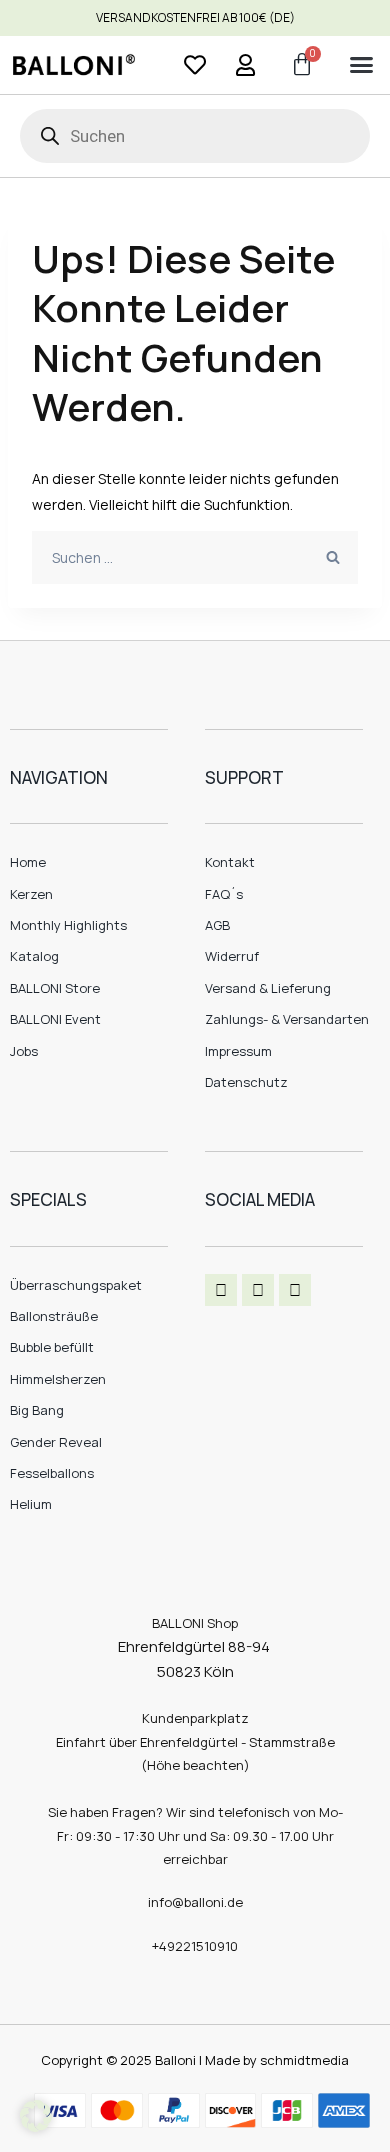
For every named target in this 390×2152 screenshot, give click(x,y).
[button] (361, 65)
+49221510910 (195, 1946)
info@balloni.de (195, 1902)
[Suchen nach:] (195, 557)
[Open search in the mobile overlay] (195, 136)
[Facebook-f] (221, 1290)
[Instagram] (258, 1290)
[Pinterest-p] (295, 1290)
